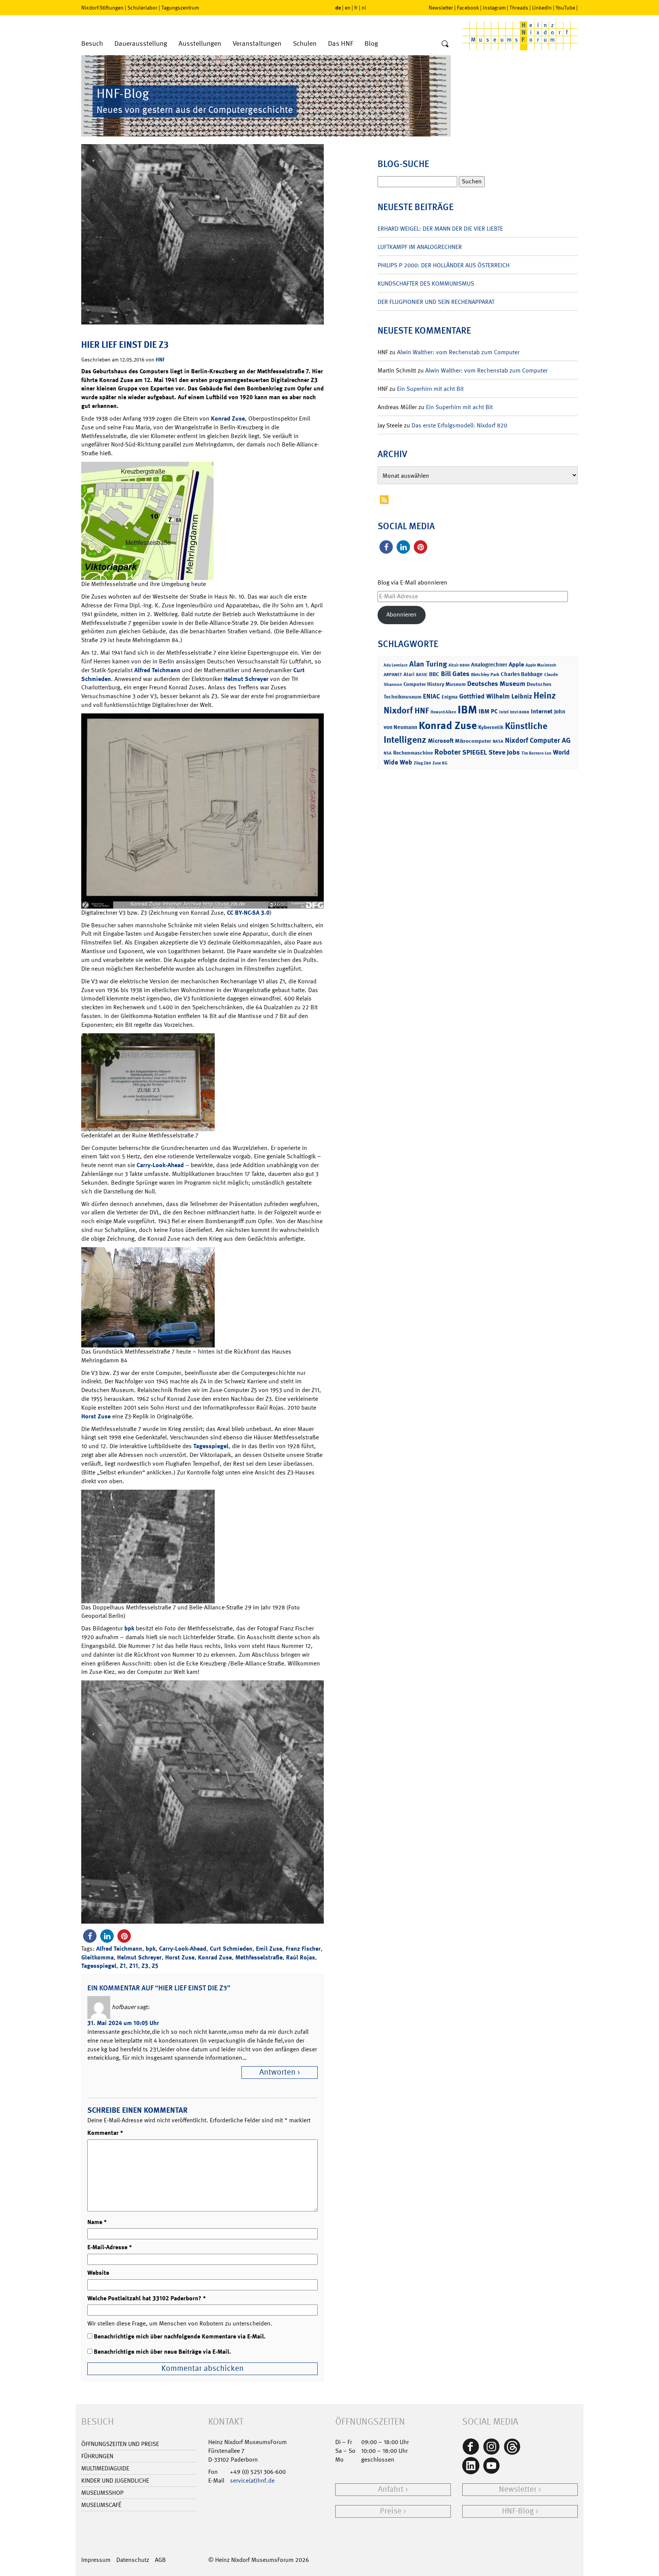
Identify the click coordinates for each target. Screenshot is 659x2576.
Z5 (155, 1966)
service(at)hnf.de (252, 2480)
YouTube (565, 8)
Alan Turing (428, 664)
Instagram (494, 8)
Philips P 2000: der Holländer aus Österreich (444, 265)
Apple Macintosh (541, 665)
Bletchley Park (485, 675)
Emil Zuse (269, 1949)
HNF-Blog (518, 2511)
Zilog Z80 (422, 763)
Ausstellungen (200, 44)
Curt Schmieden (231, 1949)
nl (364, 8)
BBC (434, 674)
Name (97, 2222)
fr (356, 8)
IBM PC (488, 711)
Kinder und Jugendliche (115, 2480)
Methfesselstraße (259, 1957)
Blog (371, 44)
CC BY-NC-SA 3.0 (248, 913)
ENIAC (432, 696)
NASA (498, 741)
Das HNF (341, 44)
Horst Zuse (96, 1416)
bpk (129, 1628)
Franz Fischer (303, 1949)
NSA (388, 753)
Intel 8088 (520, 712)
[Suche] (445, 44)
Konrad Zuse (228, 418)
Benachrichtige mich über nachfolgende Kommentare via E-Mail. (180, 2336)
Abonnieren (401, 614)
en (348, 8)
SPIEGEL (475, 752)
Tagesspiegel (211, 1446)
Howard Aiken (443, 712)
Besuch (92, 44)
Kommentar (105, 2133)
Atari (409, 674)
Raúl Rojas (301, 1957)
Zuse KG (440, 763)
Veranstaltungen (257, 44)
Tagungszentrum (180, 8)
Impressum (96, 2560)
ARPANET (393, 675)
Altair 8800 (459, 665)
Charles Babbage (522, 674)
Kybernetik (491, 727)
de (338, 7)
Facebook (468, 8)
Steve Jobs (504, 752)
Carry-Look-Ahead (160, 1165)
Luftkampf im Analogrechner (420, 247)
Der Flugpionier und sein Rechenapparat (436, 302)
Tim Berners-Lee (536, 753)
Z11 (134, 1966)
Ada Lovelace (396, 665)
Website (98, 2273)
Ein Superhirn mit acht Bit (430, 389)
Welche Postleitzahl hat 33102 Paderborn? (147, 2298)
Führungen (97, 2456)
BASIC (422, 675)
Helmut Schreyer (246, 679)
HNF (160, 359)
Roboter (448, 752)
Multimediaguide (105, 2468)
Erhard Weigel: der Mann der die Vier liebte (440, 229)
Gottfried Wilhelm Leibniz (496, 696)
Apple (516, 664)
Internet (542, 711)
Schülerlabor (142, 8)
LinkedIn (542, 8)
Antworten (277, 2072)
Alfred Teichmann (157, 670)
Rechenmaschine (413, 752)
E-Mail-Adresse (110, 2247)
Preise (391, 2511)
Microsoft (441, 741)
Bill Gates (455, 674)
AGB (160, 2560)
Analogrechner (489, 665)
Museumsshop (102, 2493)
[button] (90, 1936)
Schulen (305, 44)
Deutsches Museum (496, 684)
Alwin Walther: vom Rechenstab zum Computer (458, 352)
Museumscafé (101, 2505)
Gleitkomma (97, 1957)
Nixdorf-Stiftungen (102, 8)
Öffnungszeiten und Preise (120, 2444)
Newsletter (441, 8)
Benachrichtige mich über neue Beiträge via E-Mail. (162, 2352)
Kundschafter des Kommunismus (426, 283)
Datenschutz (133, 2560)
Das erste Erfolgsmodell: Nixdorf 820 (459, 425)
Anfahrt (391, 2489)
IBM (467, 710)
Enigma (450, 697)
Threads (519, 8)
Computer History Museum (435, 684)
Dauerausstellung (141, 44)
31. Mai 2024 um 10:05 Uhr (123, 2023)
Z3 (145, 1966)
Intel (504, 712)
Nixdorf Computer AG (538, 740)
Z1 (123, 1966)
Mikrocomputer (473, 741)
